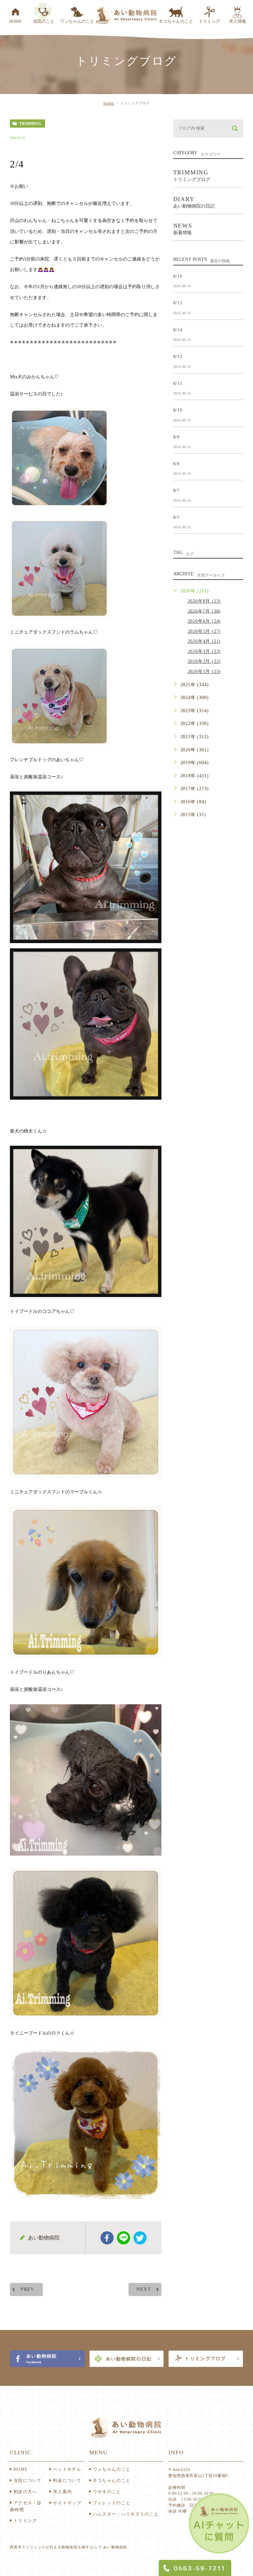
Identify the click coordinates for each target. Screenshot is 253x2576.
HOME (109, 103)
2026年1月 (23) (204, 672)
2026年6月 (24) (204, 621)
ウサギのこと (107, 2492)
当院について (28, 2480)
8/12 (178, 356)
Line (124, 2238)
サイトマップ (67, 2503)
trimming (30, 124)
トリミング (25, 2521)
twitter (140, 2238)
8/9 (177, 437)
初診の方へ (25, 2492)
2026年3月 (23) (204, 651)
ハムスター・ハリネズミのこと (126, 2514)
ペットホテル (67, 2469)
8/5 (177, 517)
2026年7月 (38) (204, 611)
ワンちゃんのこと (112, 2469)
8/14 (178, 329)
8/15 (178, 303)
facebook (107, 2238)
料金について (67, 2480)
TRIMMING (192, 175)
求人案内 (62, 2492)
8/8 (177, 464)
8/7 (177, 490)
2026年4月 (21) (204, 641)
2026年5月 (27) (204, 631)
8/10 (178, 410)
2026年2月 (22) (204, 661)
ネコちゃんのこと (112, 2480)
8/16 (178, 276)
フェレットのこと (112, 2503)
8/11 (178, 383)
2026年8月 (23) (204, 601)
